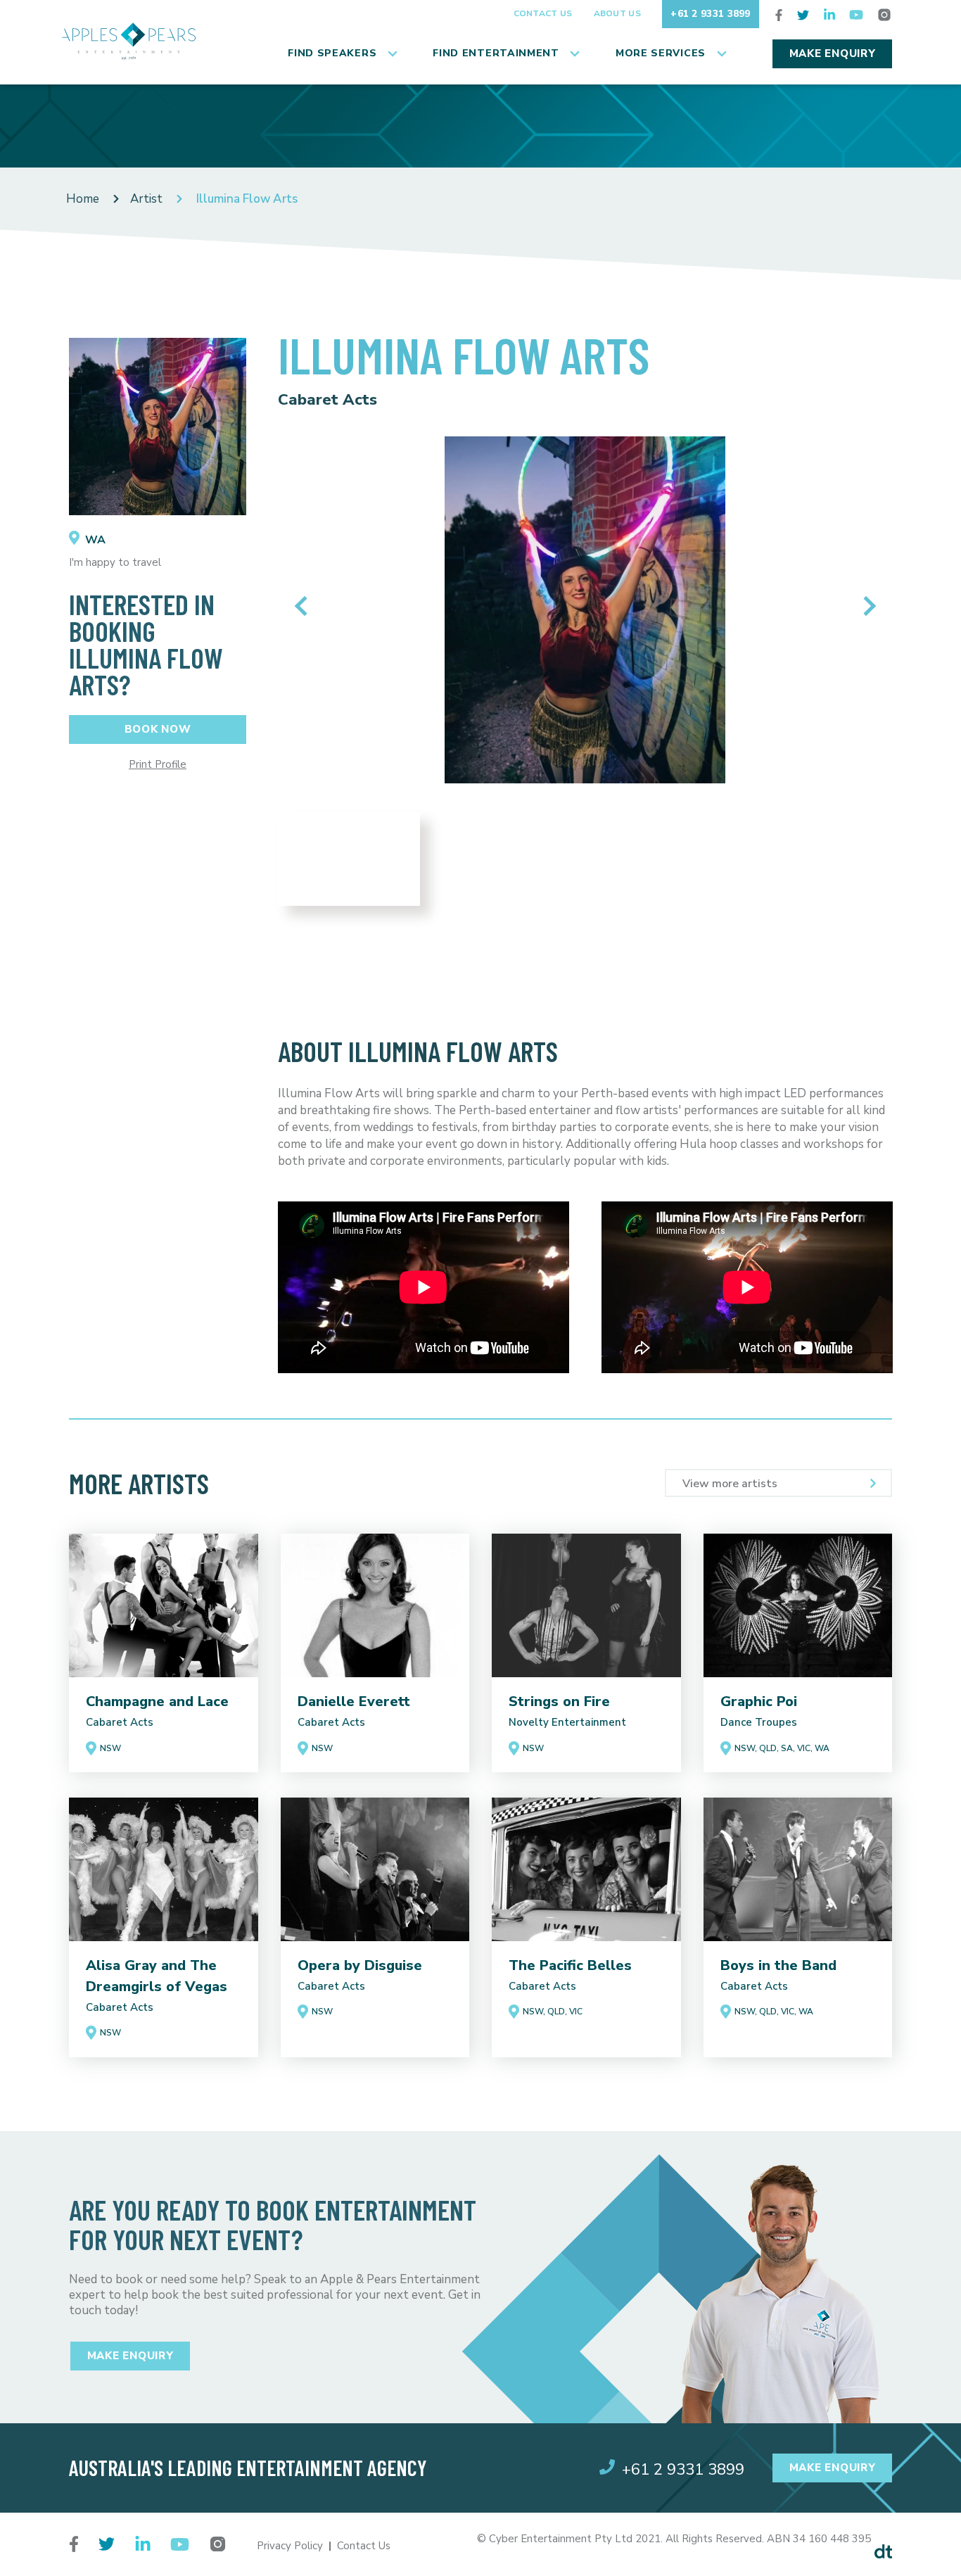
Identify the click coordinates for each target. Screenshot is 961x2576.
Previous (304, 606)
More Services (661, 53)
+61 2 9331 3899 (711, 14)
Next (866, 606)
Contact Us (543, 13)
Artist (146, 199)
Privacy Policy (290, 2546)
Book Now (158, 729)
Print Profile (158, 765)
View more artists (730, 1484)
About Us (617, 13)
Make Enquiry (833, 53)
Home (83, 199)
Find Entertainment (496, 53)
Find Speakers (332, 53)
